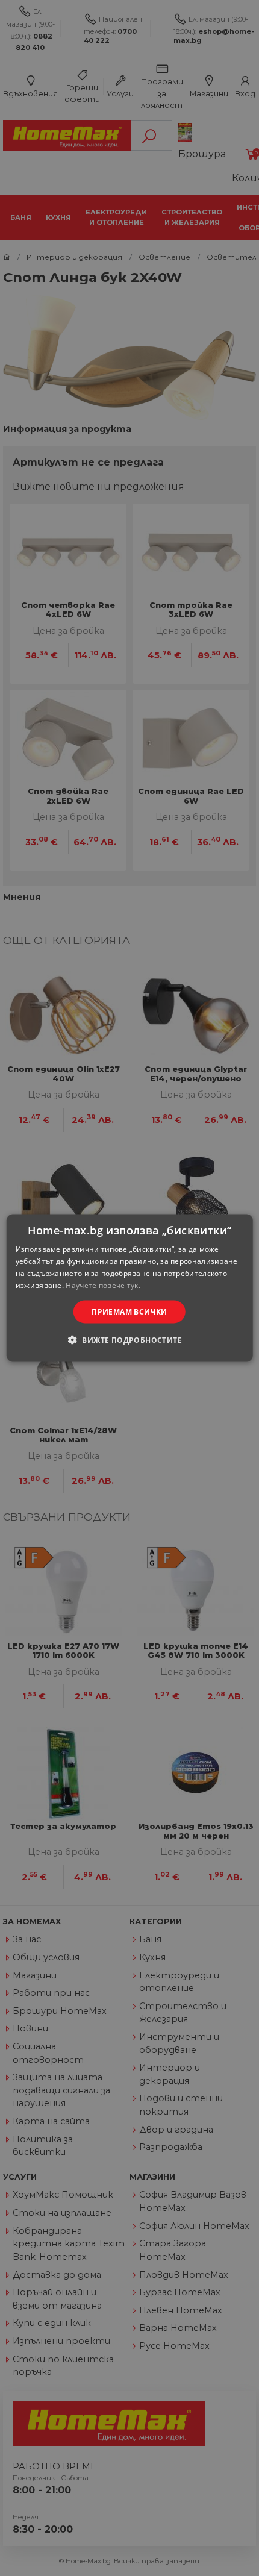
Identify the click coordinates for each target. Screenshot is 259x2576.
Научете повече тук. (103, 1285)
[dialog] (130, 1288)
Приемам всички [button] (129, 1311)
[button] (129, 1339)
